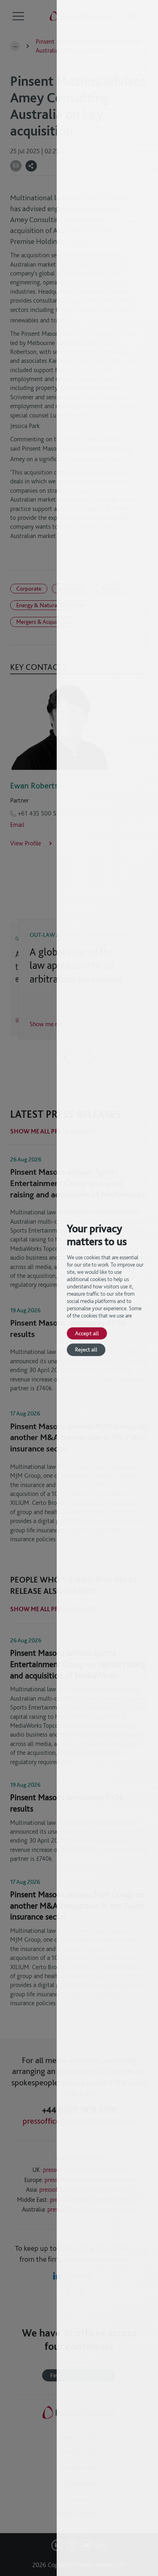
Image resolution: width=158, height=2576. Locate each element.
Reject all (86, 1350)
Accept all (87, 1333)
